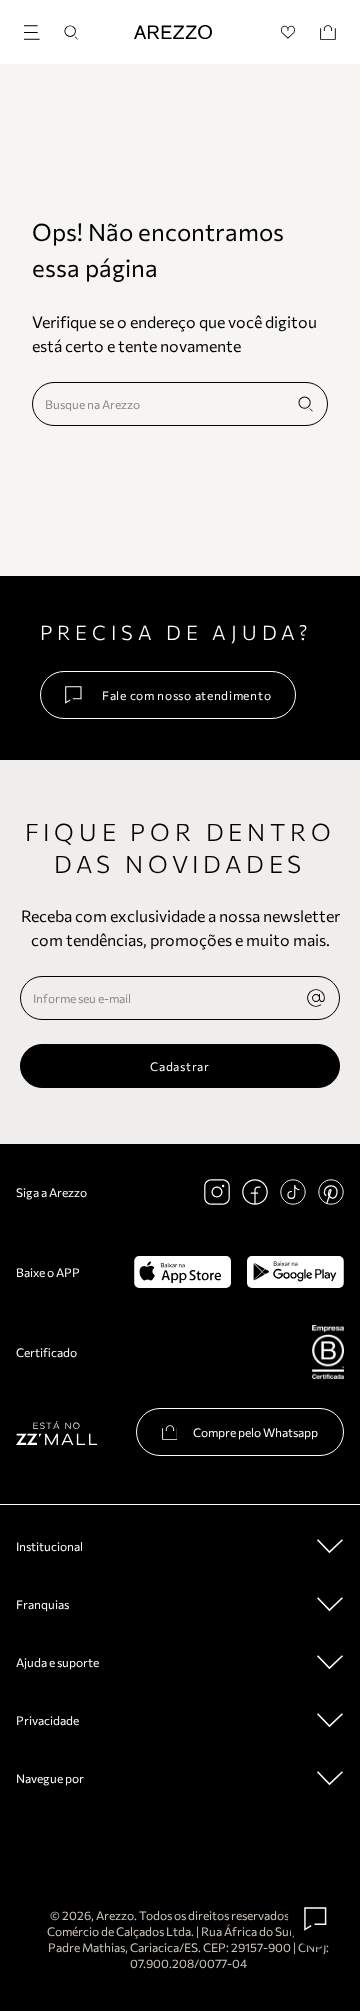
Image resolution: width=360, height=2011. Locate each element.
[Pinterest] (331, 1192)
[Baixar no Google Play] (295, 1272)
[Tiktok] (293, 1192)
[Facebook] (255, 1192)
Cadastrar (179, 1066)
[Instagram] (217, 1192)
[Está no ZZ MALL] (56, 1432)
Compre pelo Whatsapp (255, 1432)
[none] (316, 998)
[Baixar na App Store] (182, 1272)
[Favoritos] (288, 32)
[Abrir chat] (316, 1919)
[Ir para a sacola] (328, 32)
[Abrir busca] (71, 32)
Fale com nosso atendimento (186, 695)
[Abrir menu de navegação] (38, 29)
